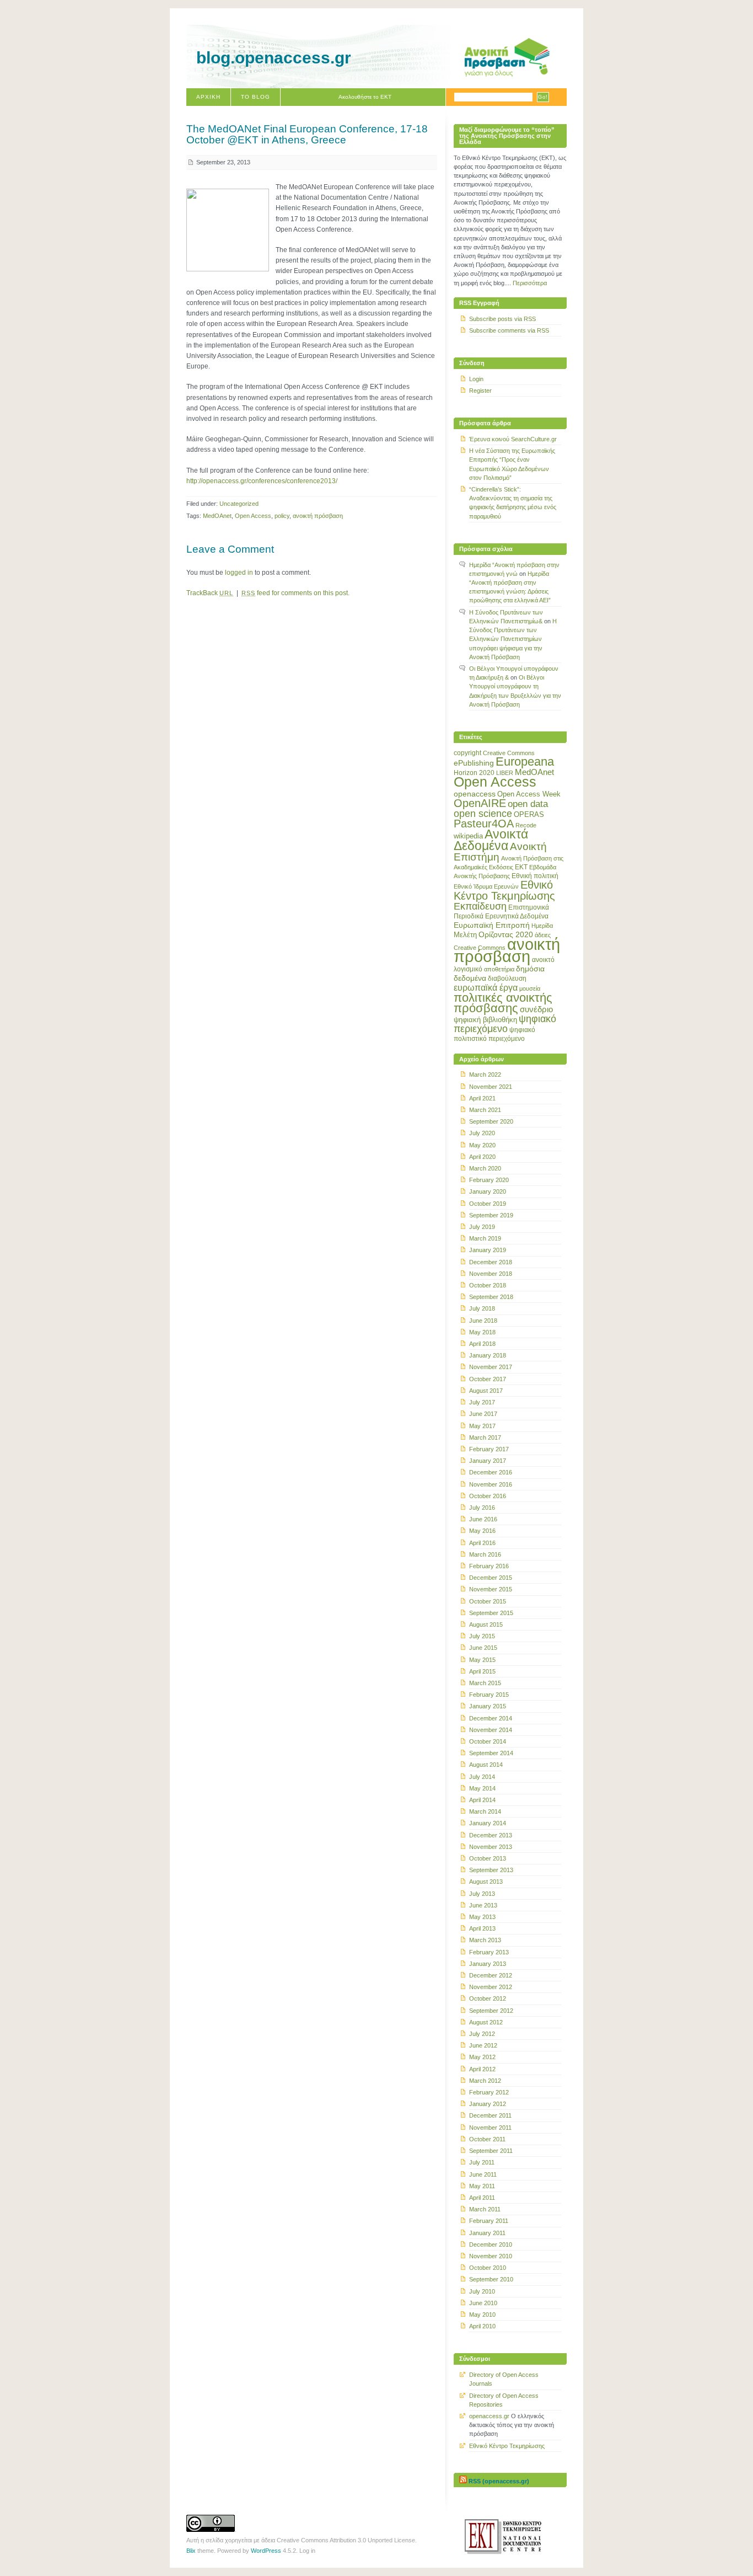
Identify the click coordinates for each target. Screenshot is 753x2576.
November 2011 (490, 2128)
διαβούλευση (507, 979)
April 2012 (482, 2069)
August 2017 (486, 1391)
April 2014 (482, 1800)
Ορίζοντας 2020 (506, 934)
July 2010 (482, 2291)
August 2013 (486, 1882)
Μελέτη (465, 935)
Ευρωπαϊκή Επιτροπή (492, 925)
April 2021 (482, 1098)
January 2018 (488, 1355)
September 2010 (491, 2279)
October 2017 (488, 1379)
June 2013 (483, 1905)
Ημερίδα (542, 926)
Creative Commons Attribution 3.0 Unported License (346, 2540)
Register (480, 391)
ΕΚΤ (521, 867)
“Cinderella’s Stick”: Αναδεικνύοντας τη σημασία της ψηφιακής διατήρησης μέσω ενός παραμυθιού (513, 503)
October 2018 (488, 1285)
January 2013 (488, 1964)
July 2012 (482, 2034)
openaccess (475, 794)
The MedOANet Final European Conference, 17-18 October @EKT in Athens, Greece (307, 134)
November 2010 (491, 2256)
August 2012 (486, 2022)
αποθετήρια (499, 969)
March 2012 (485, 2081)
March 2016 (485, 1554)
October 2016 (488, 1496)
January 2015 (488, 1706)
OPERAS (529, 814)
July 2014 (482, 1777)
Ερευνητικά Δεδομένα (517, 916)
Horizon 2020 (474, 773)
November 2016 (491, 1484)
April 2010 (482, 2326)
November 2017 (491, 1367)
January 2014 (488, 1823)
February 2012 (489, 2092)
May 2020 (482, 1145)
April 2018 (482, 1344)
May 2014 (482, 1788)
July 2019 (482, 1227)
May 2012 (482, 2057)
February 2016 (489, 1566)
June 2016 (483, 1519)
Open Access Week (529, 794)
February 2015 (489, 1695)
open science (483, 814)
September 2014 (491, 1753)
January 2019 (488, 1250)
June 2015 (483, 1648)
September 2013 (491, 1870)
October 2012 (488, 1998)
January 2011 (487, 2233)
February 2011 (489, 2221)
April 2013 (482, 1928)
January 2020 (488, 1191)
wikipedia (468, 836)
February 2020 (489, 1180)
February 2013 (489, 1952)
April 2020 (482, 1157)
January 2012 (488, 2104)
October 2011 (487, 2139)
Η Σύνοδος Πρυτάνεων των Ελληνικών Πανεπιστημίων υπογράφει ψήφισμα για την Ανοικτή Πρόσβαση (513, 639)
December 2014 (491, 1718)
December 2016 (491, 1472)
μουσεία (530, 988)
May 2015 (482, 1660)
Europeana (525, 761)
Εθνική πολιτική (535, 876)
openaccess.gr (489, 2416)
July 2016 (482, 1508)
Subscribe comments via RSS (509, 330)
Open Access (253, 516)
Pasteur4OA (484, 824)
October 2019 (488, 1204)
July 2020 (482, 1133)
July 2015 (482, 1636)
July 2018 (482, 1308)
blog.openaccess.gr (274, 58)
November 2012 (491, 1987)
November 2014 (491, 1730)
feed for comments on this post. (295, 593)
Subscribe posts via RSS (502, 319)
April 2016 (482, 1543)
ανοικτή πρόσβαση (318, 516)
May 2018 (482, 1332)
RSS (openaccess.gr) (499, 2481)
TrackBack (210, 593)
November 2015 (491, 1589)
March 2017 (485, 1437)
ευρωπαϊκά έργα (486, 987)
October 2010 (488, 2268)
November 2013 (491, 1847)
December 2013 (491, 1835)
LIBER (505, 773)
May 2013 (482, 1917)
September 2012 (491, 2011)
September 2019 (491, 1215)
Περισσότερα (530, 283)
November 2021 (491, 1087)
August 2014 (486, 1765)
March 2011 (485, 2209)
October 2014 (488, 1741)
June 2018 (483, 1321)
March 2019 (485, 1238)
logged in (239, 573)
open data (528, 804)
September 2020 (491, 1121)
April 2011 (482, 2198)
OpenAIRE (480, 803)
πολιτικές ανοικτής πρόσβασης (503, 1003)
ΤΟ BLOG (256, 97)
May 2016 (482, 1531)
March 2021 (485, 1110)
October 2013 (488, 1858)
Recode (526, 825)
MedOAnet (217, 516)
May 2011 (482, 2186)
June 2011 (483, 2174)
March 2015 (485, 1683)
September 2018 (491, 1297)
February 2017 (489, 1449)
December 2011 (490, 2115)
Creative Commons (509, 753)
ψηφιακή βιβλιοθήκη (485, 1020)
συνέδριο (536, 1009)
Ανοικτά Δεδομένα (491, 840)
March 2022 (485, 1075)
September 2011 (491, 2151)
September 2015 (491, 1613)
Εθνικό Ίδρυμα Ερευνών (486, 886)
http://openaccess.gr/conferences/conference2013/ (262, 481)
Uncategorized (239, 504)
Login (476, 379)
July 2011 (482, 2162)
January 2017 (488, 1461)
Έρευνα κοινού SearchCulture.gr (513, 439)
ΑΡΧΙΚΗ (208, 97)
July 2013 (482, 1894)
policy (282, 516)
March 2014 (485, 1811)
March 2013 (485, 1940)
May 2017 (482, 1426)
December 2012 (491, 1975)
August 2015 (486, 1624)
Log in (307, 2551)
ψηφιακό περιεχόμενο (505, 1024)
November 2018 (491, 1274)
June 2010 (483, 2303)
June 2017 (483, 1414)
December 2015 (491, 1578)
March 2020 (485, 1168)
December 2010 (491, 2244)
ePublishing (474, 763)
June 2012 (483, 2045)
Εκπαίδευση (480, 906)
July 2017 (482, 1402)
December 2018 (491, 1262)
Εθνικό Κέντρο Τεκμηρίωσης (504, 890)
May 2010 (482, 2315)
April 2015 (482, 1671)
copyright (467, 753)
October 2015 (488, 1601)
